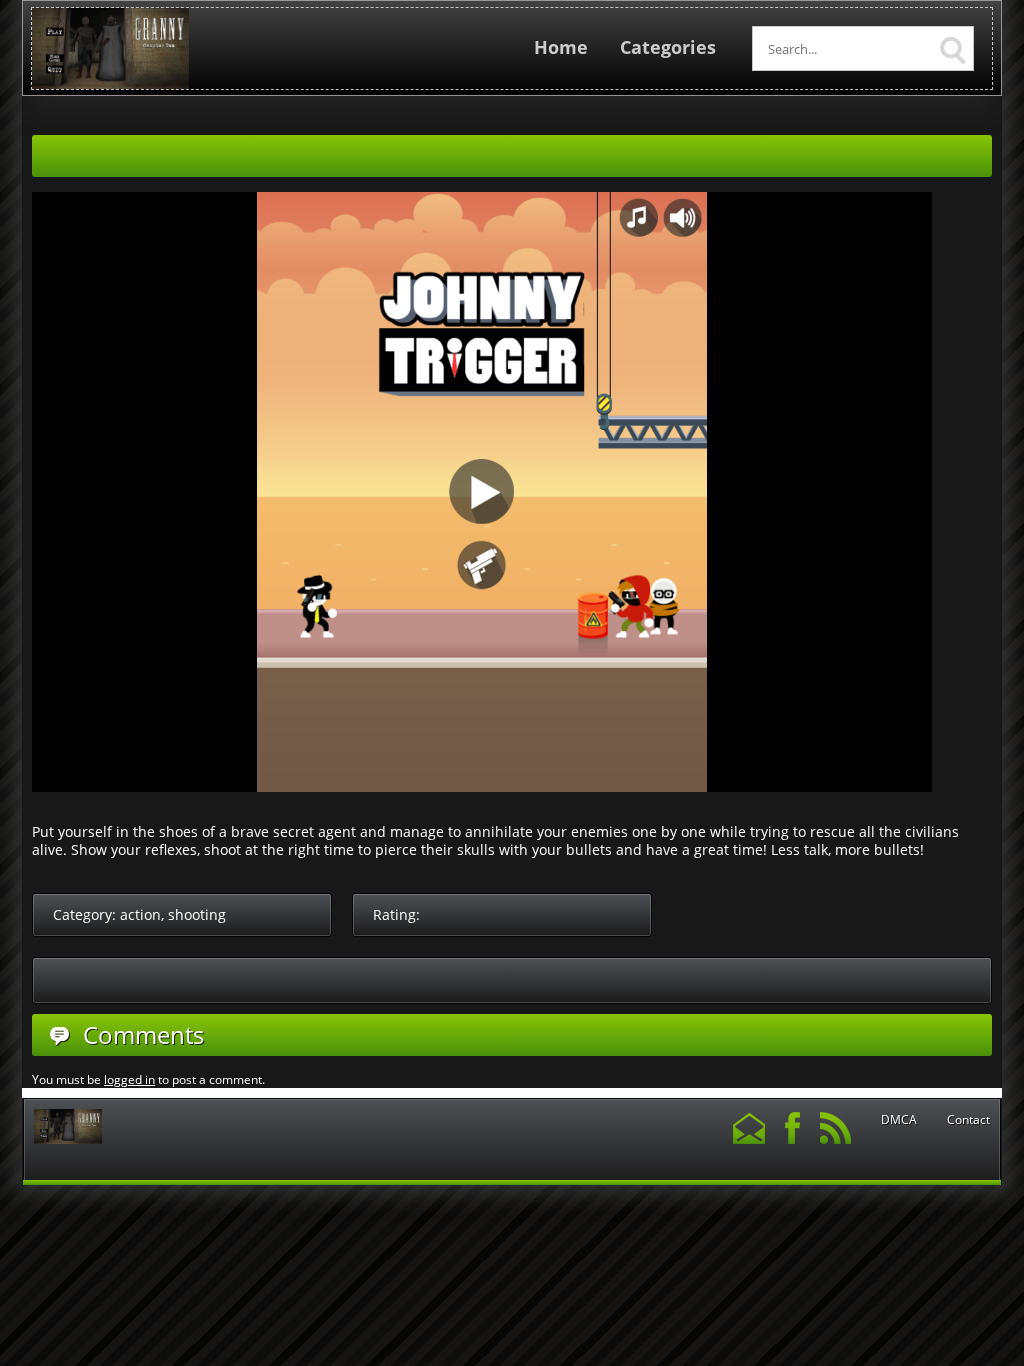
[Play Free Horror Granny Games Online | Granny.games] (110, 84)
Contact (968, 1120)
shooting (197, 914)
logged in (129, 1079)
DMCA (899, 1120)
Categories (668, 47)
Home (561, 47)
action (140, 914)
